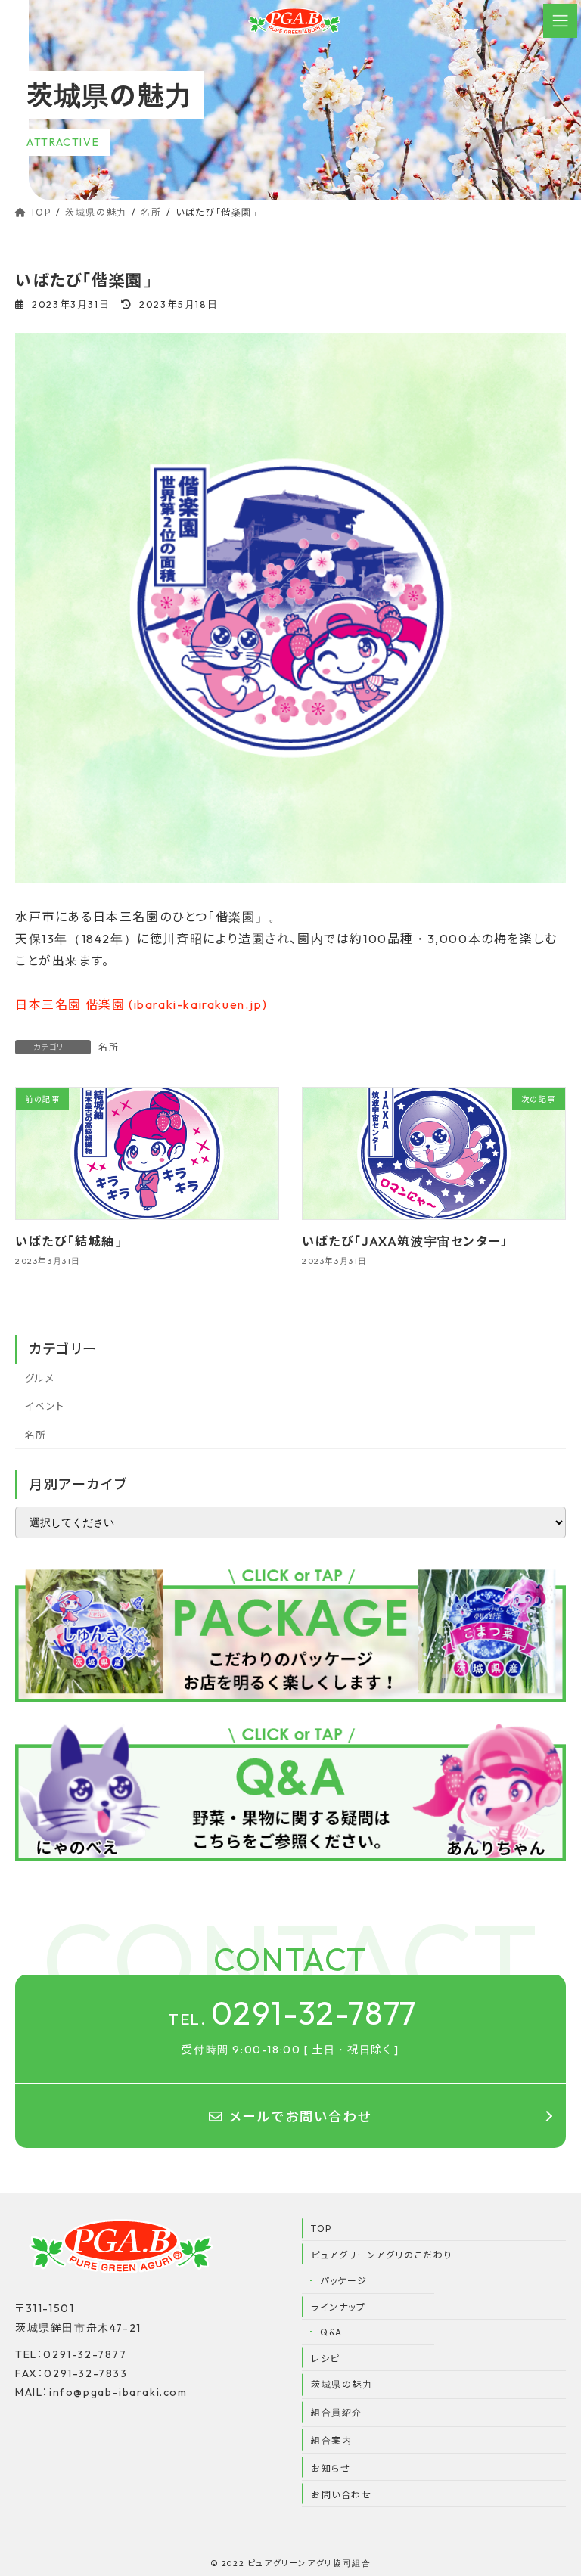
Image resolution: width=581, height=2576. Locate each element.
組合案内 (331, 2440)
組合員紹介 (337, 2412)
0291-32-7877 (292, 2013)
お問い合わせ (342, 2495)
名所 (109, 1047)
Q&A (331, 2332)
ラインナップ (339, 2307)
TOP (322, 2228)
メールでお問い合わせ (301, 2117)
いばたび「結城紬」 (71, 1241)
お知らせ (331, 2468)
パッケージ (344, 2281)
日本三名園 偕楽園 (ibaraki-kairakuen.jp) (141, 1004)
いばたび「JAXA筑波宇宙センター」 (405, 1241)
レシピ (325, 2359)
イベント (45, 1407)
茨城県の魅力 (342, 2384)
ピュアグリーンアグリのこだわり (382, 2255)
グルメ (40, 1378)
